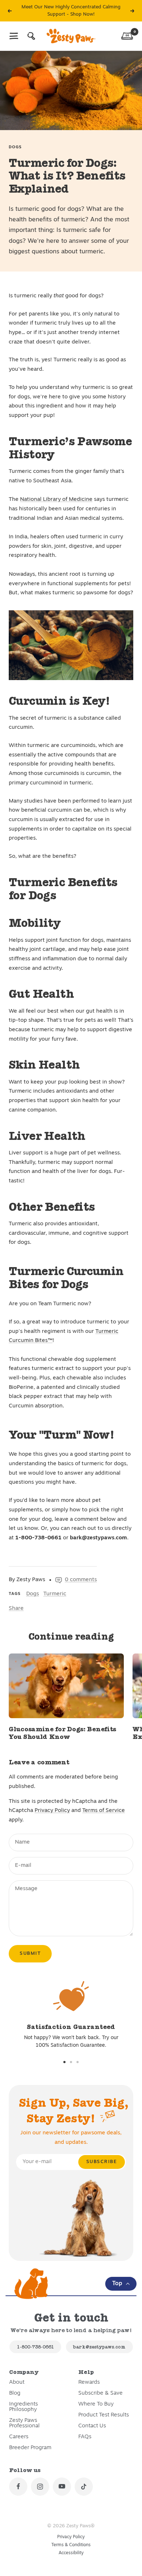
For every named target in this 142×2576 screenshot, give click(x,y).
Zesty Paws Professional (24, 2423)
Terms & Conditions (71, 2545)
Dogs (15, 147)
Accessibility (71, 2553)
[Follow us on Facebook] (18, 2487)
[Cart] (127, 36)
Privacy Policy (52, 1811)
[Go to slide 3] (78, 2062)
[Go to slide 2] (71, 2062)
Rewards (89, 2382)
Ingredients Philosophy (23, 2407)
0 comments (81, 1580)
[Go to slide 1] (64, 2062)
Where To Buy (96, 2404)
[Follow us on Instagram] (40, 2487)
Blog (15, 2393)
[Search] (31, 36)
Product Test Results (104, 2415)
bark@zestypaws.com (99, 2347)
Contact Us (92, 2426)
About (17, 2382)
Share (16, 1609)
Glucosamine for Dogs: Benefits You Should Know (62, 1733)
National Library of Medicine (56, 500)
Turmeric (55, 1594)
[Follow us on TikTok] (84, 2487)
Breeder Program (30, 2448)
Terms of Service (104, 1811)
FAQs (85, 2437)
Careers (19, 2437)
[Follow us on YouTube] (62, 2487)
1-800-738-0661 (35, 2347)
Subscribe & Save (100, 2393)
